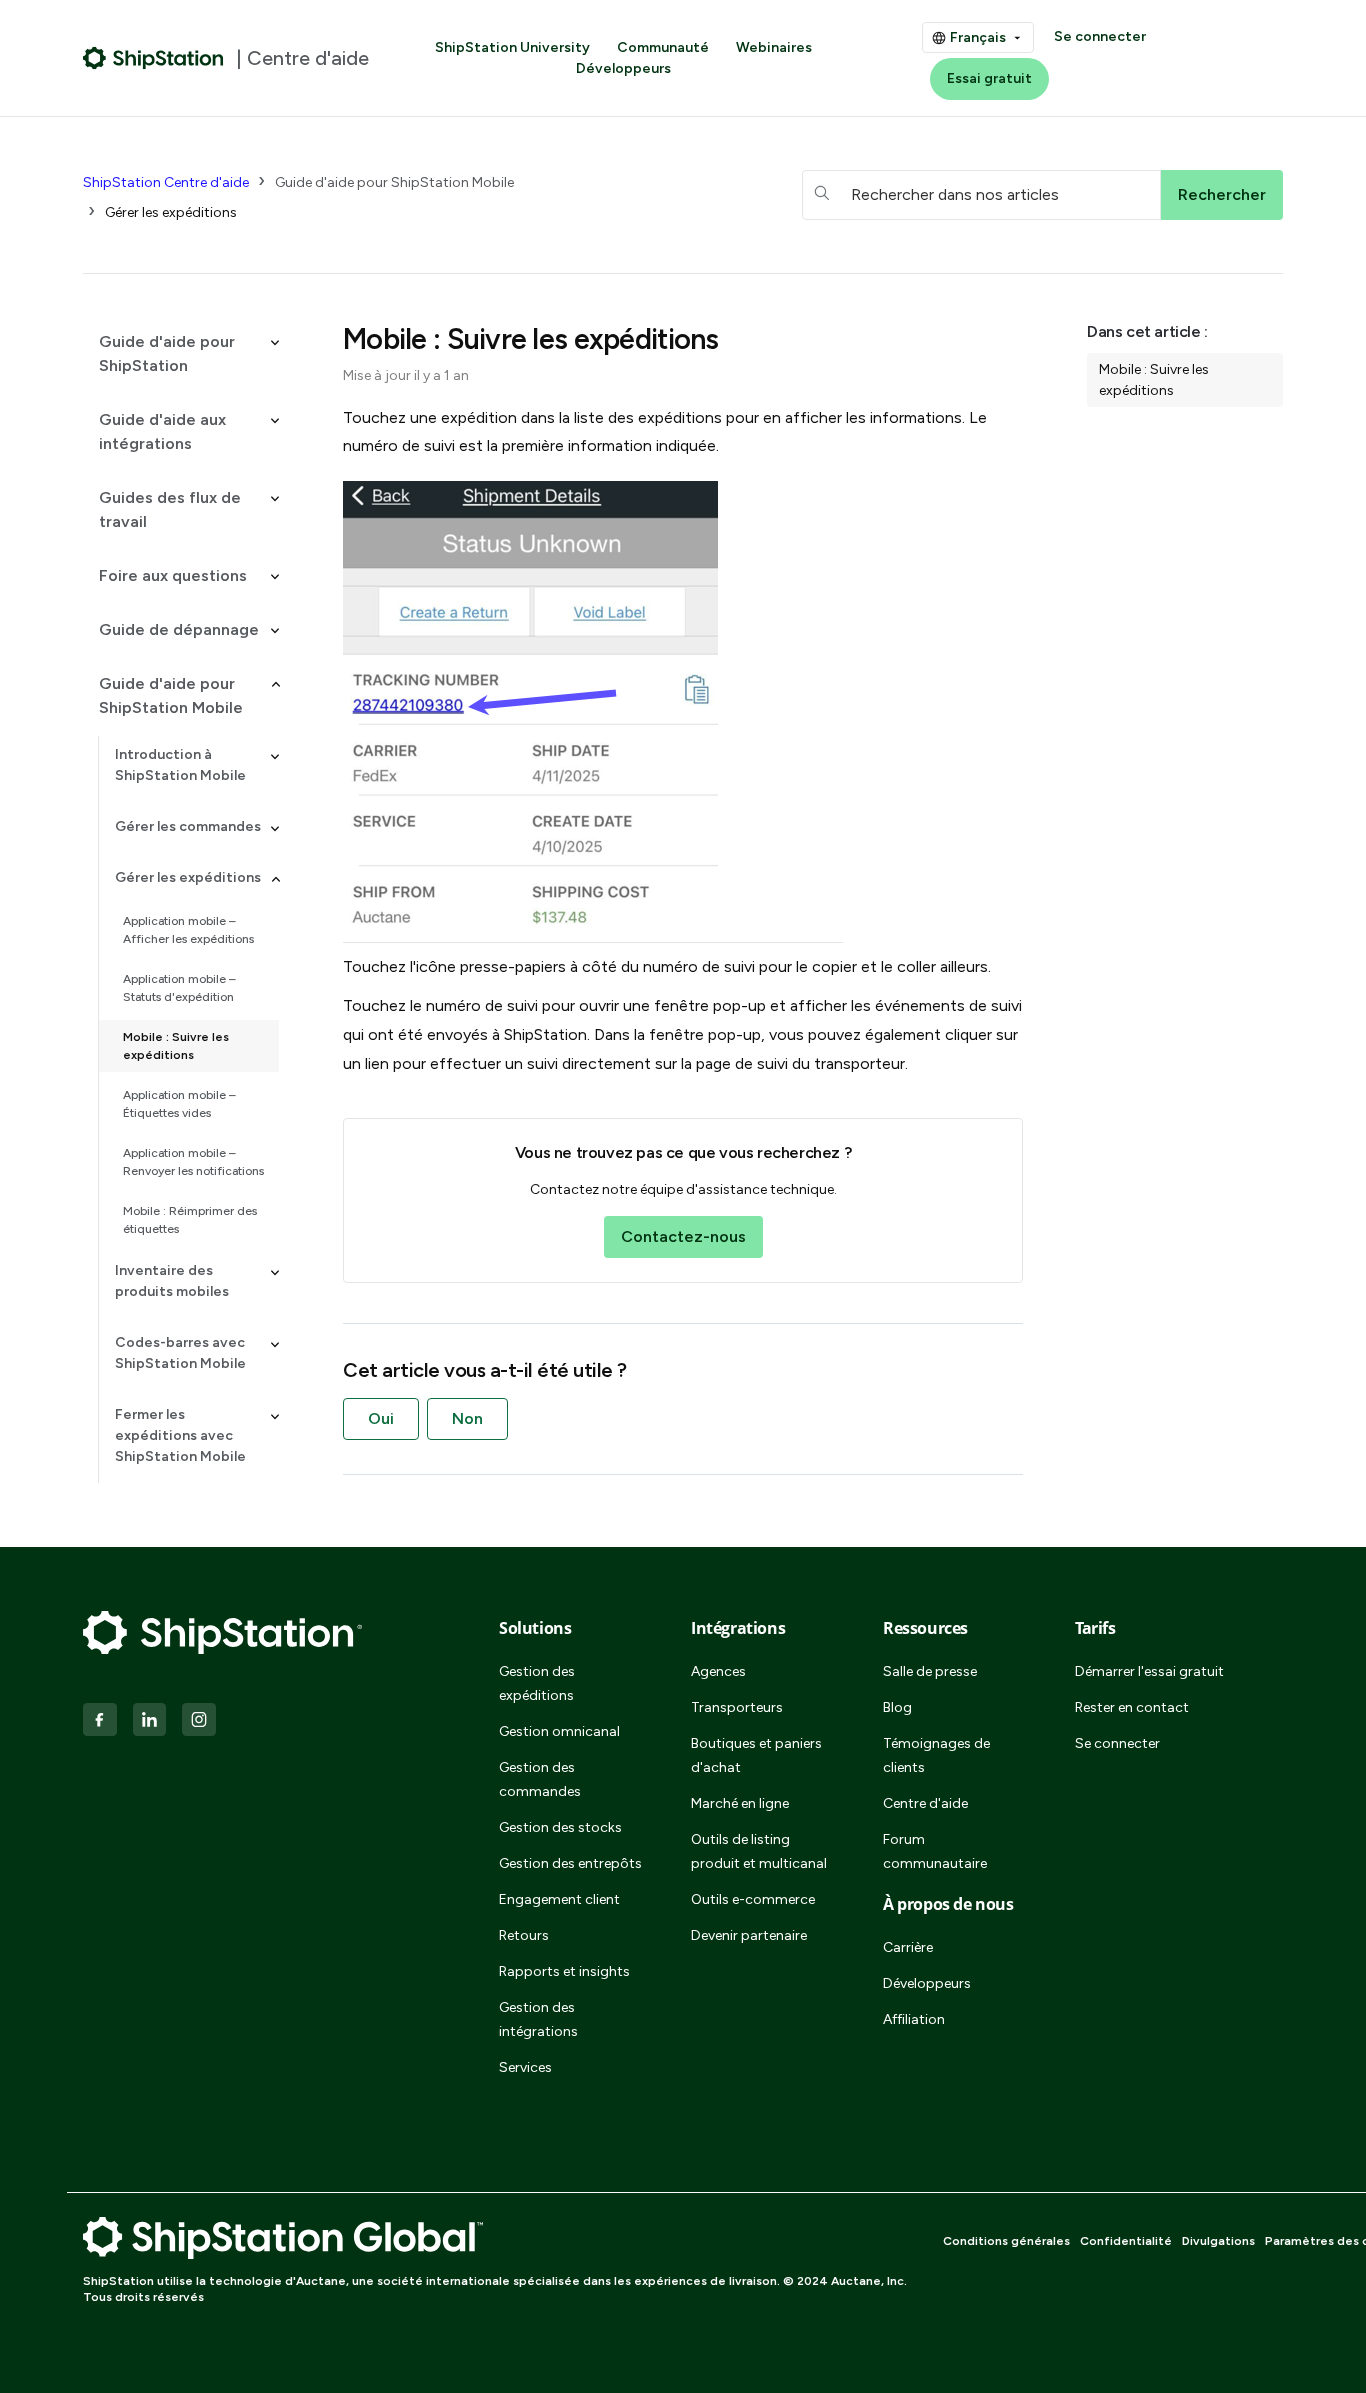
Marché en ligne (740, 1803)
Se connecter (1100, 36)
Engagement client (559, 1899)
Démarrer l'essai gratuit (1149, 1671)
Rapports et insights (564, 1971)
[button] (181, 354)
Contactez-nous (683, 1236)
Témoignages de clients (936, 1755)
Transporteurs (737, 1707)
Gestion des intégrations (538, 2019)
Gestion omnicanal (559, 1731)
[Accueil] (153, 58)
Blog (897, 1707)
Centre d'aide (925, 1803)
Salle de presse (930, 1671)
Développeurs (623, 68)
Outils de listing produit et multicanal (759, 1851)
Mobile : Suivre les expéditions (176, 1046)
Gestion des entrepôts (570, 1863)
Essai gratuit (989, 78)
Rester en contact (1132, 1707)
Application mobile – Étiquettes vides (179, 1104)
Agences (718, 1671)
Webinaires (774, 47)
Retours (524, 1935)
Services (525, 2067)
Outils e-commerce (753, 1899)
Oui (381, 1418)
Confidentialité (1126, 2241)
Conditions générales (1006, 2241)
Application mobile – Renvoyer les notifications (193, 1162)
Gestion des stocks (560, 1827)
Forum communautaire (935, 1851)
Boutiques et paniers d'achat (756, 1755)
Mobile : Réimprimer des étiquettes (190, 1220)
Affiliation (914, 2019)
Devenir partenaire (749, 1935)
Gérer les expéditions (171, 212)
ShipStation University (512, 47)
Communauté (663, 47)
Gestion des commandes (540, 1779)
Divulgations (1218, 2241)
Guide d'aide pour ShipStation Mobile (394, 182)
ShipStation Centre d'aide (166, 182)
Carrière (908, 1947)
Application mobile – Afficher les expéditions (188, 930)
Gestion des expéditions (537, 1683)
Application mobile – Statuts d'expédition (179, 988)
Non (467, 1418)
